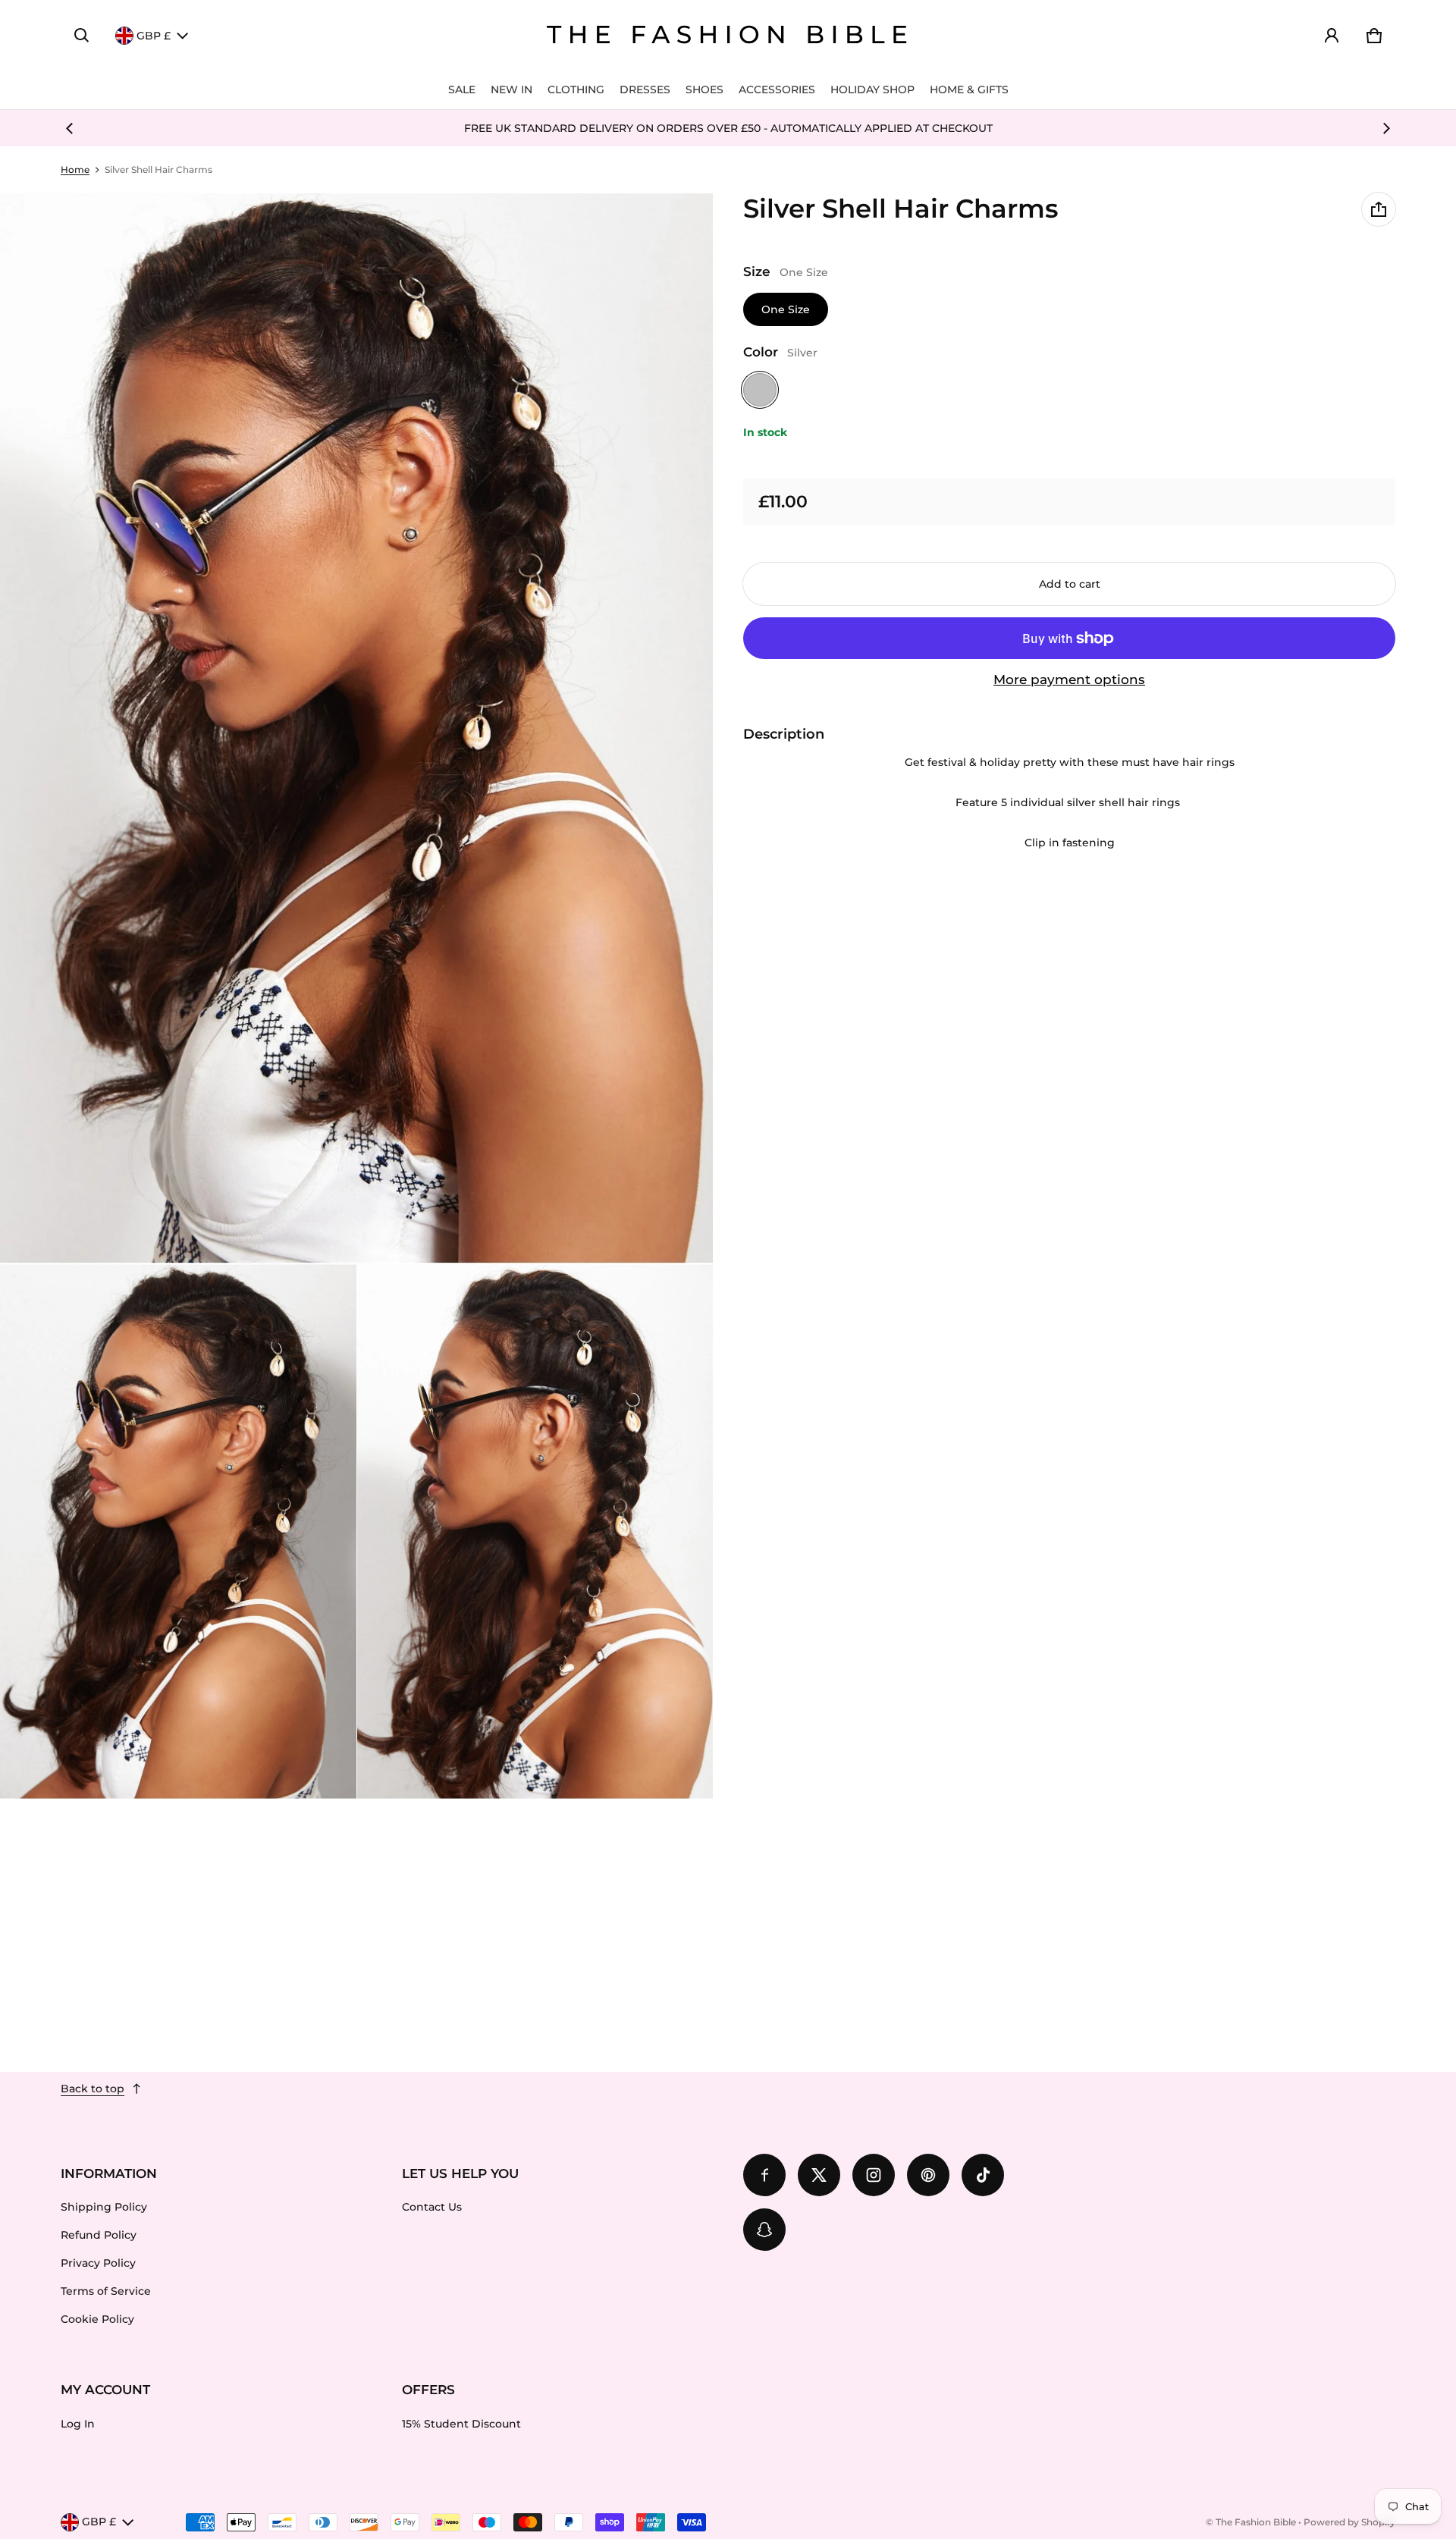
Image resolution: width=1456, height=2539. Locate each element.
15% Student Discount (461, 2424)
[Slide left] (70, 128)
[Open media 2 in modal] (357, 728)
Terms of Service (106, 2291)
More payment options (1069, 679)
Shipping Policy (104, 2207)
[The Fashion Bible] (728, 36)
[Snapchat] (764, 2230)
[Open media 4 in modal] (535, 1532)
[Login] (1332, 36)
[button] (82, 36)
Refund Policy (99, 2235)
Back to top (93, 2089)
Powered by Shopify (1349, 2522)
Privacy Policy (98, 2263)
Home (75, 169)
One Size (786, 309)
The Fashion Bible (1256, 2522)
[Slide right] (1386, 128)
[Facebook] (764, 2175)
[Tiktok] (983, 2175)
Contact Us (432, 2207)
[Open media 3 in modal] (178, 1532)
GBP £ (154, 36)
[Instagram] (874, 2175)
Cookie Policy (97, 2319)
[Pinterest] (928, 2175)
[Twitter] (819, 2175)
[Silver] (760, 390)
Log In (78, 2424)
